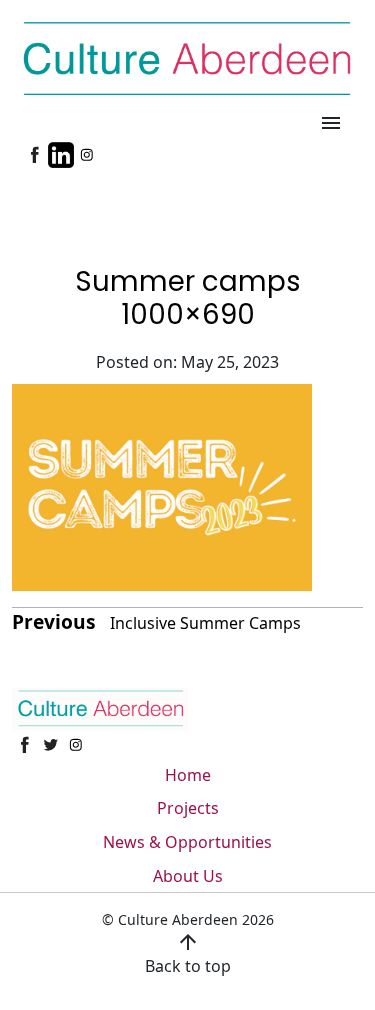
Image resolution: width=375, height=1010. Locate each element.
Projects (188, 808)
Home (188, 775)
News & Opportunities (187, 842)
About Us (188, 876)
